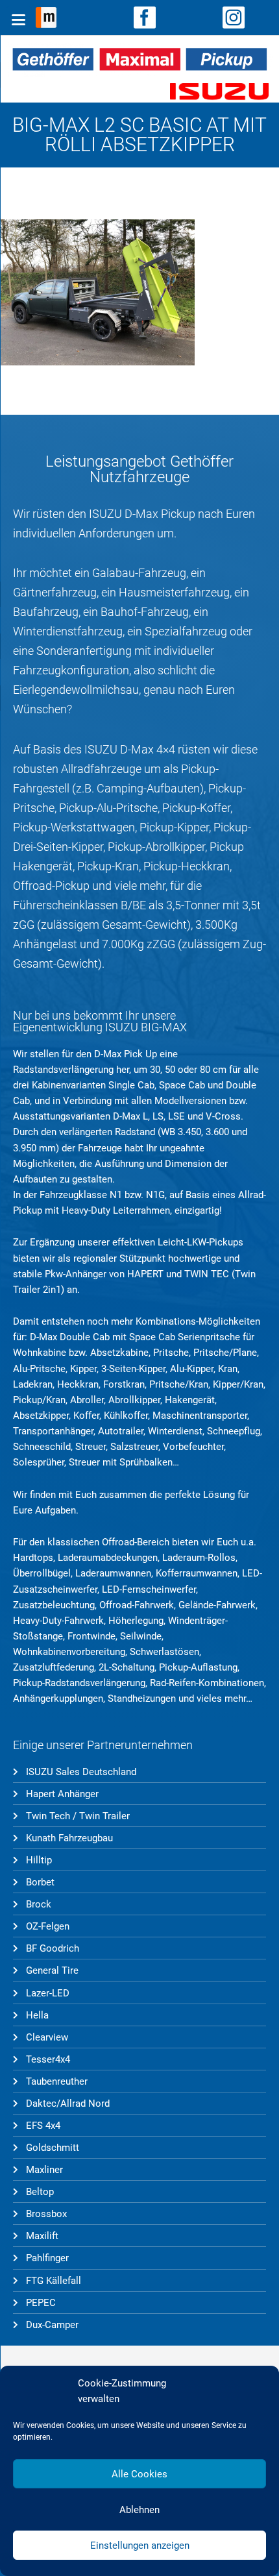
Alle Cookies (139, 2474)
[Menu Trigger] (19, 19)
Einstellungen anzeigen (140, 2545)
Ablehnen (139, 2510)
